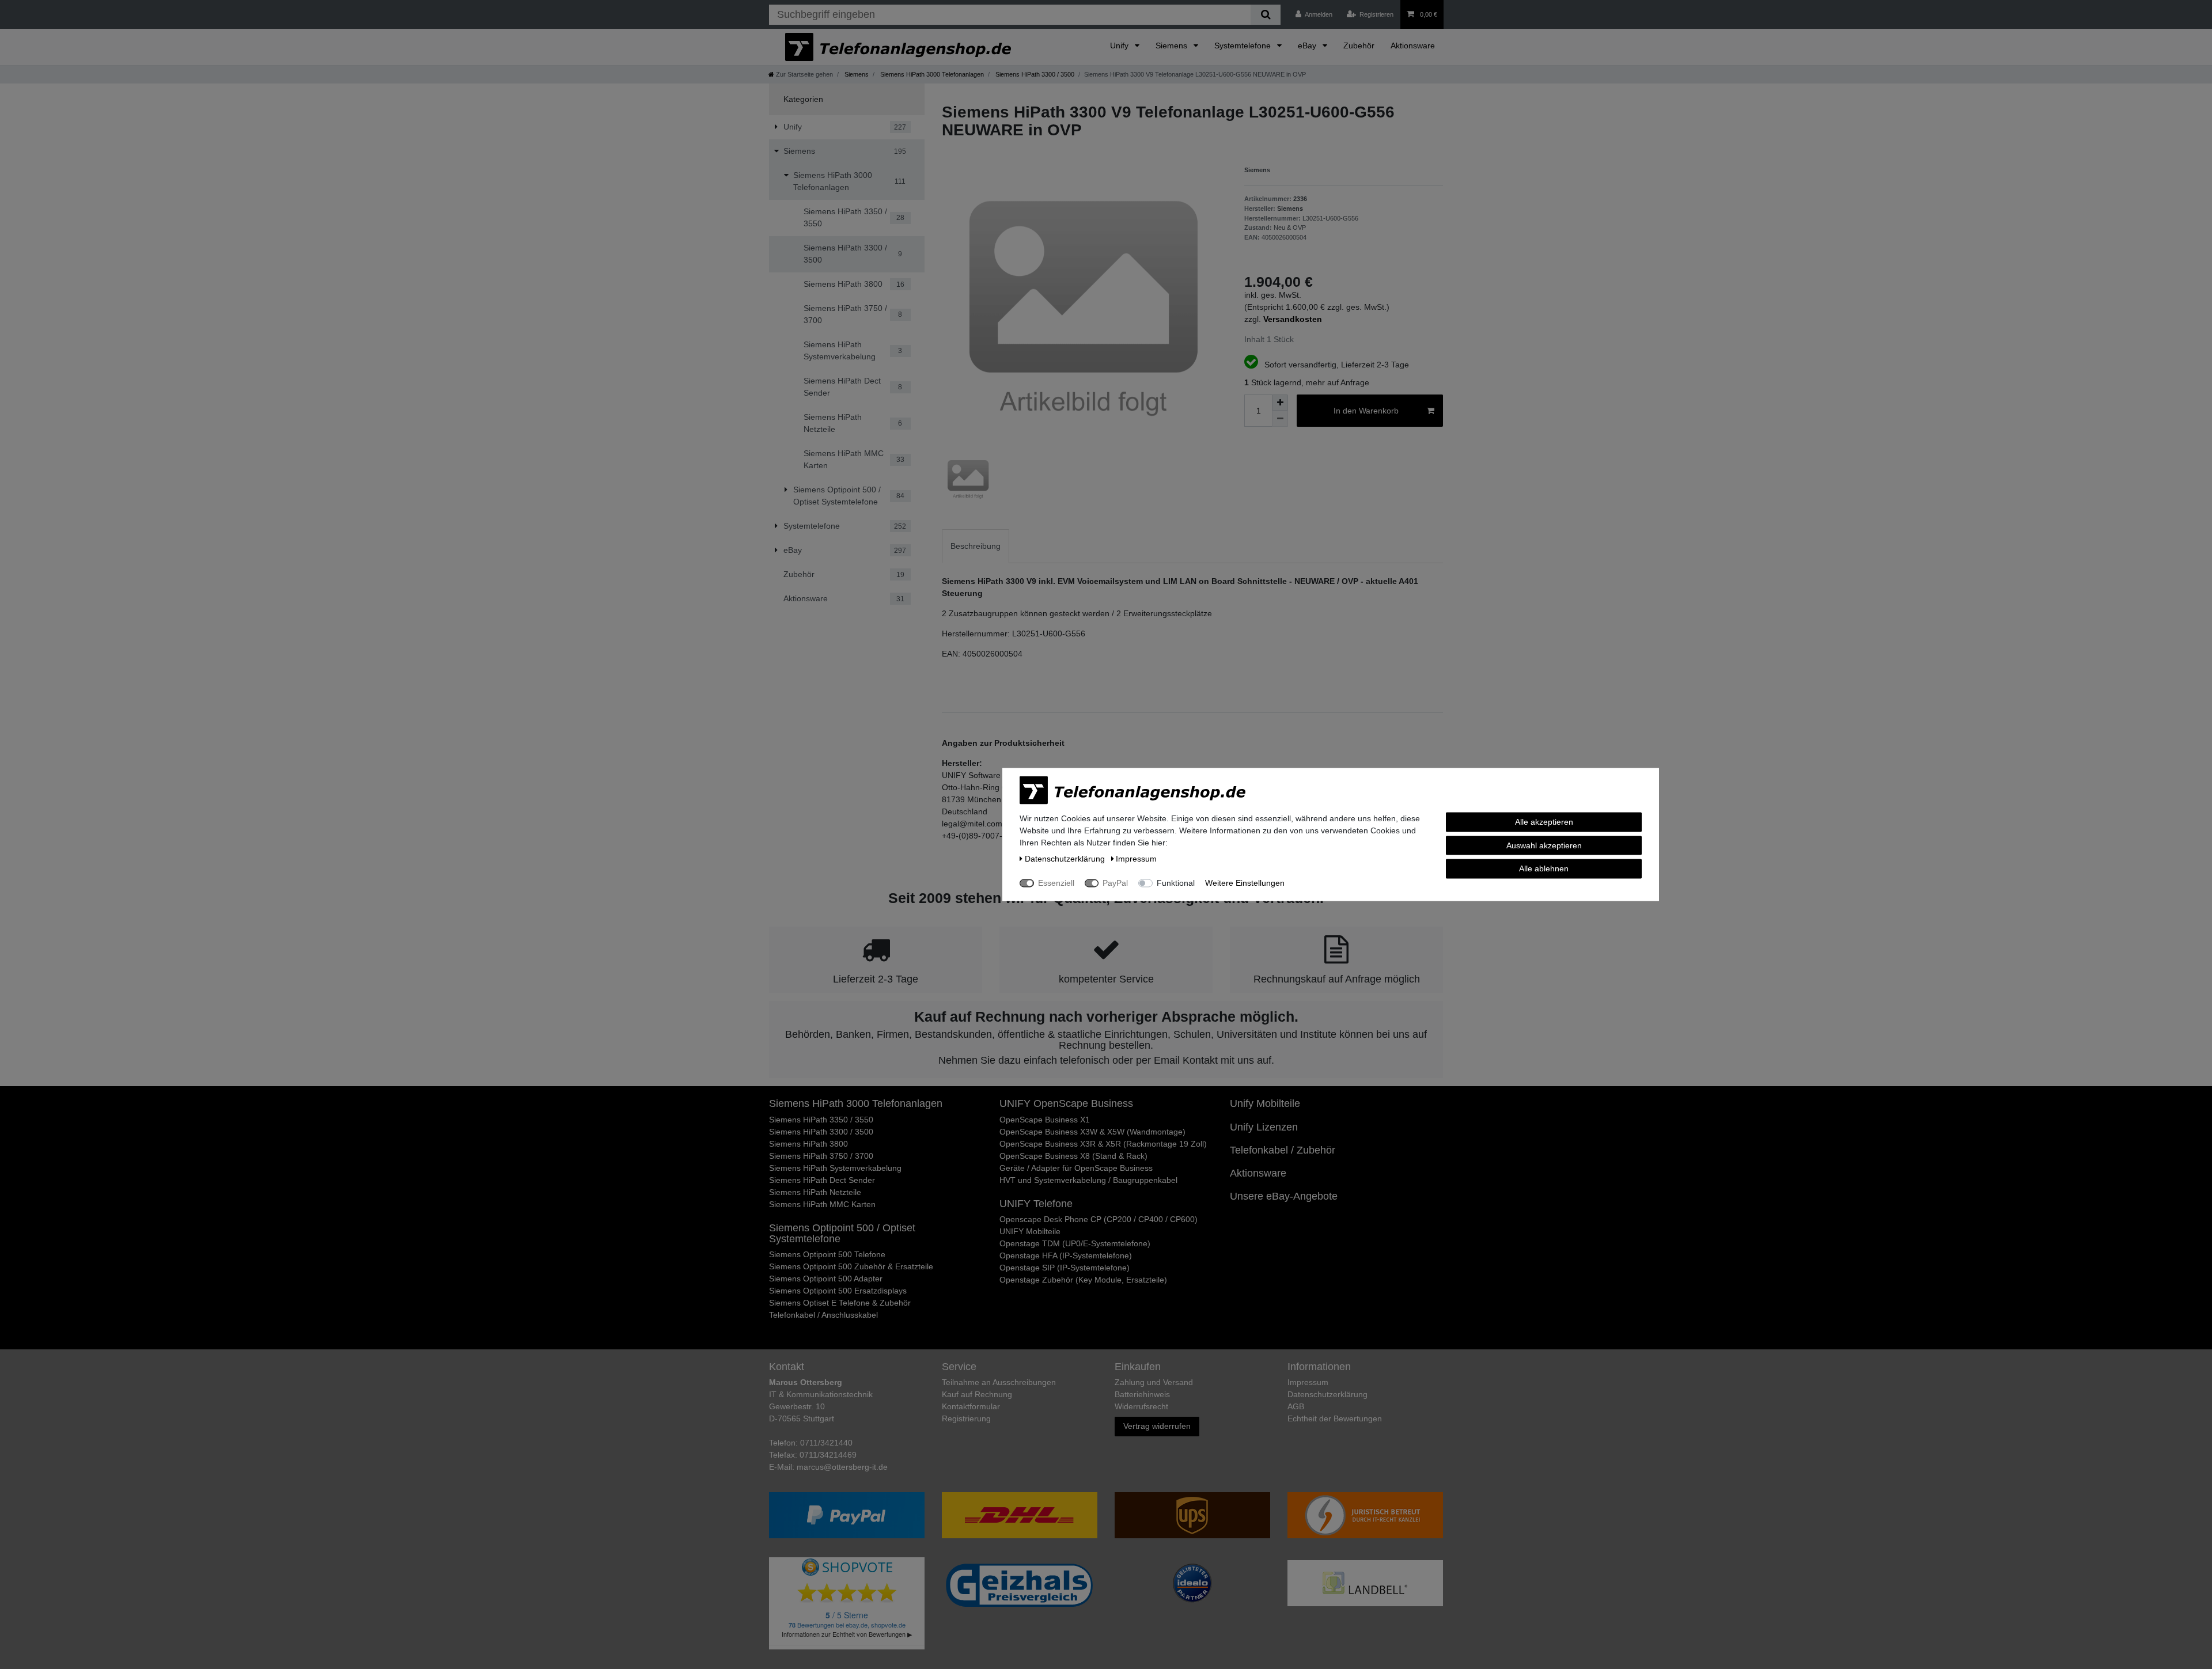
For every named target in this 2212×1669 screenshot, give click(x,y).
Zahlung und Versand (1154, 1382)
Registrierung (966, 1418)
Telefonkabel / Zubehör (1283, 1150)
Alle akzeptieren (1544, 822)
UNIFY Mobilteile (1030, 1231)
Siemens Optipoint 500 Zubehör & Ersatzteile (851, 1266)
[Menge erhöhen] (1280, 403)
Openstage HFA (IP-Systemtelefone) (1066, 1255)
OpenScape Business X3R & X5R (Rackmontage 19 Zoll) (1103, 1144)
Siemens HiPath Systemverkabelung (835, 1168)
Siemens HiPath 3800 (808, 1144)
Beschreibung (976, 546)
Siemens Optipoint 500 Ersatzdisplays (838, 1291)
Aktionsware (1413, 45)
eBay (1308, 45)
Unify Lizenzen (1264, 1127)
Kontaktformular (971, 1406)
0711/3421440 (826, 1443)
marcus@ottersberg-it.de (842, 1467)
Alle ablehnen (1544, 868)
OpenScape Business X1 (1045, 1120)
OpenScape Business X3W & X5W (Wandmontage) (1092, 1132)
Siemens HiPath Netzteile (815, 1192)
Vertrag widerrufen (1157, 1426)
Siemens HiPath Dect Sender (822, 1180)
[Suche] (1265, 15)
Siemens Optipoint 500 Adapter (826, 1279)
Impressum (1308, 1382)
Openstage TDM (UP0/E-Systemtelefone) (1075, 1243)
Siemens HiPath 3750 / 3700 (821, 1156)
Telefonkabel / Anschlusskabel (823, 1315)
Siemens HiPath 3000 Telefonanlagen (931, 74)
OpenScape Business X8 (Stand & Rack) (1073, 1156)
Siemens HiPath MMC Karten (822, 1204)
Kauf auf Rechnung (977, 1394)
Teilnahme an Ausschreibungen (999, 1382)
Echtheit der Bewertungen (1335, 1418)
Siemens (1173, 45)
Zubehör (1359, 45)
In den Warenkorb (1366, 411)
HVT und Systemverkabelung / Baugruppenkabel (1088, 1180)
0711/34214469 (828, 1455)
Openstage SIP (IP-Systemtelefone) (1065, 1268)
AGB (1296, 1406)
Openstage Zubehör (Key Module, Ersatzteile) (1083, 1280)
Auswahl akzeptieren (1544, 845)
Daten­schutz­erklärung (1327, 1394)
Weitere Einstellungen (1245, 883)
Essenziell (1056, 883)
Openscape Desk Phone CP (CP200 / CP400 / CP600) (1099, 1219)
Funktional (1176, 883)
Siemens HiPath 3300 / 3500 (1034, 74)
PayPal (1115, 883)
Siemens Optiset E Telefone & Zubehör (840, 1303)
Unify (1120, 45)
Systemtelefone (1244, 45)
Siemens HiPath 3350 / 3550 (821, 1120)
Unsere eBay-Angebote (1284, 1196)
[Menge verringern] (1280, 419)
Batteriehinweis (1142, 1394)
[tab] (976, 546)
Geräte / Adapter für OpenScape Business (1076, 1168)
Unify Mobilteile (1265, 1103)
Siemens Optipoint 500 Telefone (827, 1254)
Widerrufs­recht (1141, 1406)
